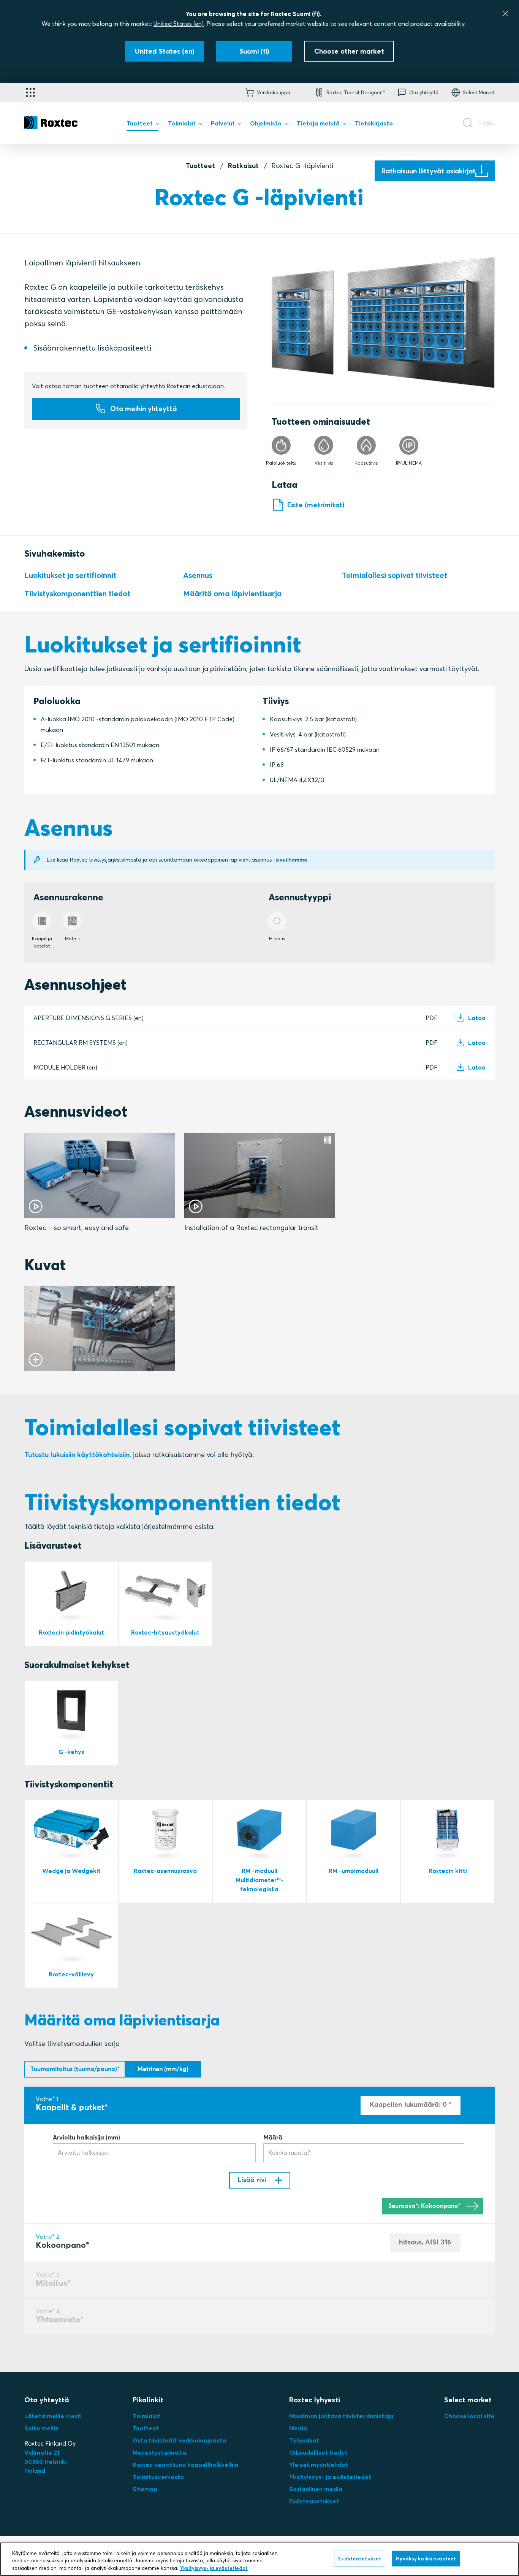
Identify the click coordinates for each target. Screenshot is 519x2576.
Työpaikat (304, 2440)
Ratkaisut (243, 166)
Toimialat (146, 2416)
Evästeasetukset (314, 2501)
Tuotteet (200, 166)
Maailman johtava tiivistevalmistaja (341, 2416)
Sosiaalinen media (316, 2489)
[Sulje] (505, 14)
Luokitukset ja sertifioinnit (70, 575)
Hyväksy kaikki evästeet (426, 2558)
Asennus (198, 575)
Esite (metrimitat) (316, 505)
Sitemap (145, 2489)
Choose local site (469, 2416)
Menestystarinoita (159, 2452)
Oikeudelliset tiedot (318, 2452)
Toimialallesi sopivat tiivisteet (395, 575)
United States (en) (179, 24)
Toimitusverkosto (158, 2477)
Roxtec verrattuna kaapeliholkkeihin (185, 2465)
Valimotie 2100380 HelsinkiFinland (46, 2462)
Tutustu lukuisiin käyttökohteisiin (77, 1455)
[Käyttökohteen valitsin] (30, 92)
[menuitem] (142, 125)
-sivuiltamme (290, 860)
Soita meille (42, 2428)
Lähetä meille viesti (53, 2416)
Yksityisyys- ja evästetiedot (330, 2477)
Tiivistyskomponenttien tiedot (77, 593)
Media (298, 2428)
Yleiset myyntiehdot (319, 2465)
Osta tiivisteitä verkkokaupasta (179, 2440)
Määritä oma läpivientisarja (232, 593)
